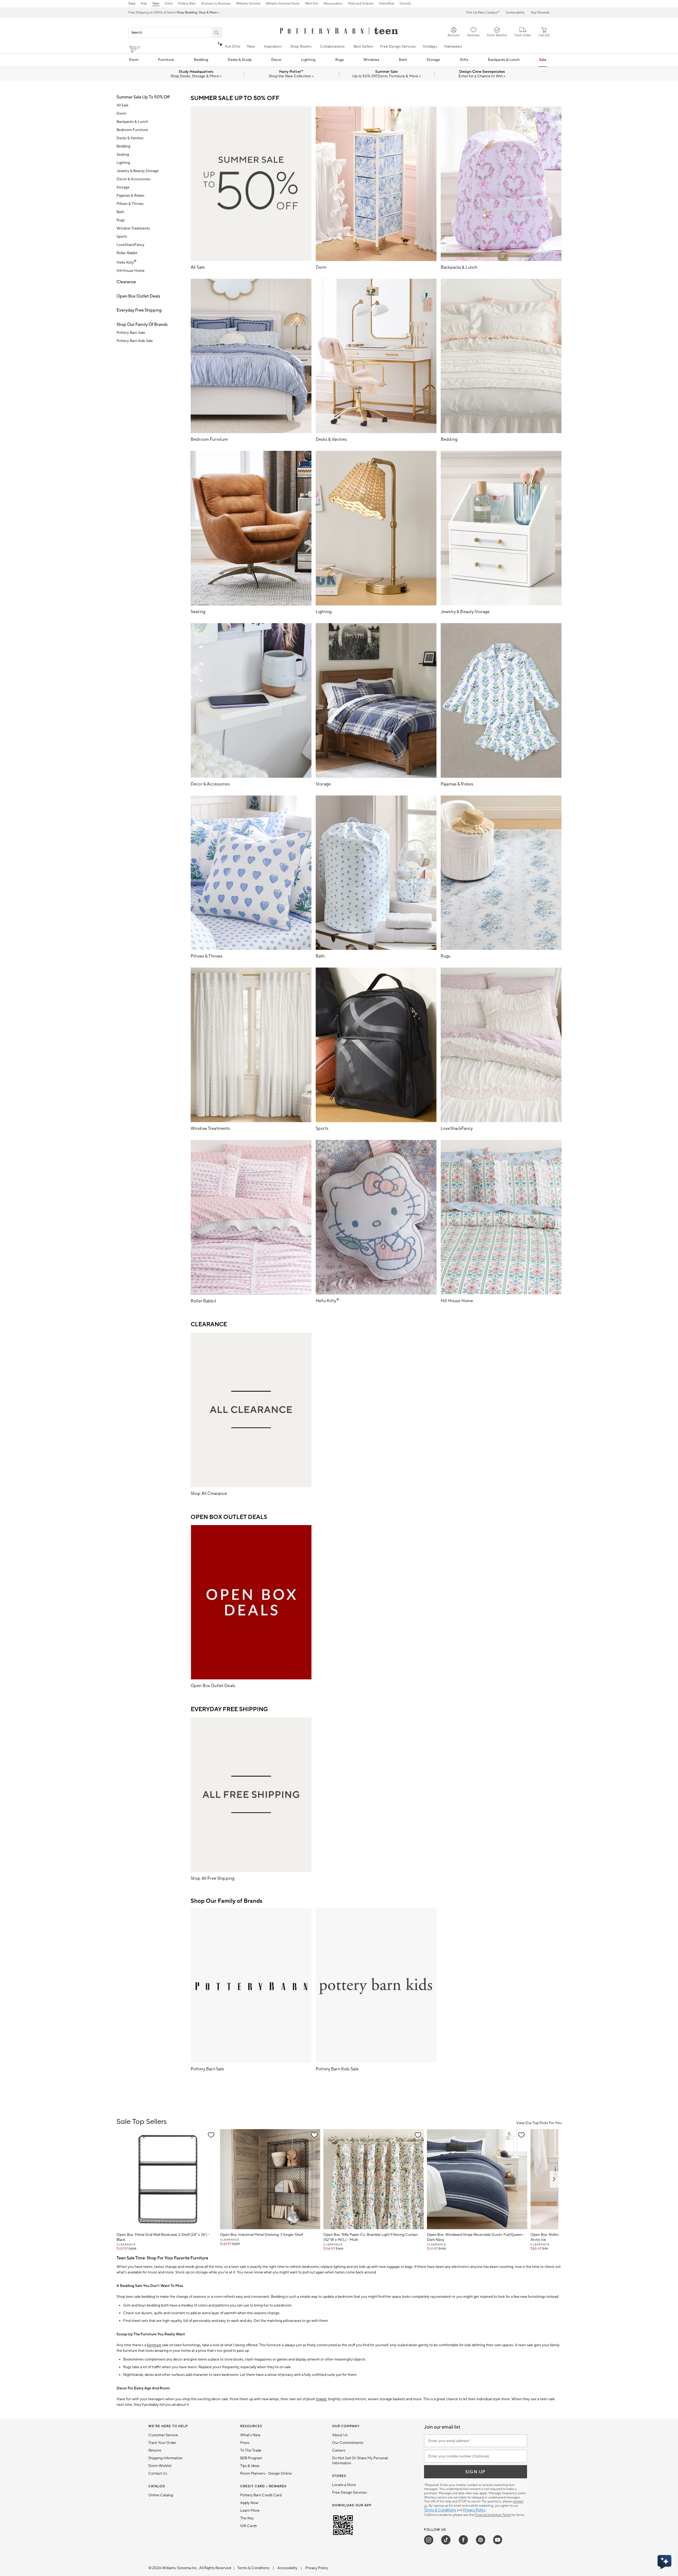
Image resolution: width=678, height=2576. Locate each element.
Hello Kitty (126, 263)
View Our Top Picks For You (539, 2123)
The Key (247, 2518)
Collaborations (333, 47)
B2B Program (251, 2458)
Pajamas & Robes (130, 196)
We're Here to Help (168, 2426)
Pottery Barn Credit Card (261, 2495)
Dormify (405, 4)
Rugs (340, 60)
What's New (250, 2435)
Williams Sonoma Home (283, 4)
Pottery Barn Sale (131, 333)
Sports (122, 237)
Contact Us (158, 2474)
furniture (154, 2345)
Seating (123, 155)
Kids (144, 4)
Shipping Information (165, 2458)
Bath (403, 60)
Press (245, 2443)
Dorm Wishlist (160, 2466)
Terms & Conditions (440, 2510)
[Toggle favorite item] (211, 2135)
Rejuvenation (333, 4)
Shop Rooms (301, 47)
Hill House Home (131, 271)
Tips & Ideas (250, 2466)
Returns (155, 2451)
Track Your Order (162, 2443)
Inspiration (273, 47)
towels (321, 2399)
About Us (340, 2435)
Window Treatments (133, 228)
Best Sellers (363, 47)
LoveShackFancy (130, 245)
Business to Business (216, 4)
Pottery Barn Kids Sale (135, 341)
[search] (217, 33)
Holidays (430, 47)
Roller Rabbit (127, 253)
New (251, 47)
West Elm (312, 4)
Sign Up (476, 2472)
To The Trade (251, 2451)
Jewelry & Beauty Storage (138, 171)
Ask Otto (233, 47)
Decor (276, 60)
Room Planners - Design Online (266, 2474)
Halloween (453, 47)
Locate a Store (344, 2485)
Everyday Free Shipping (139, 310)
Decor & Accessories (133, 179)
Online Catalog (161, 2495)
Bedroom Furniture (132, 130)
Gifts (464, 60)
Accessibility (288, 2568)
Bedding (201, 60)
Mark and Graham (361, 4)
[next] (554, 2179)
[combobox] (175, 33)
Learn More (250, 2511)
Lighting (308, 60)
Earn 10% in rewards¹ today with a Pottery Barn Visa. (174, 13)
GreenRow (387, 4)
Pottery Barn (187, 4)
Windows (371, 60)
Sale (543, 60)
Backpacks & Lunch (504, 60)
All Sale (122, 105)
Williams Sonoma (248, 4)
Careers (339, 2451)
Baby (132, 4)
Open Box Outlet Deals (138, 296)
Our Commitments (348, 2443)
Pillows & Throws (130, 204)
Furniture (166, 60)
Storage (433, 60)
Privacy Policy (474, 2510)
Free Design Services (398, 47)
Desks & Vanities (130, 138)
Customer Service (163, 2435)
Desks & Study (240, 60)
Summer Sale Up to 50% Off (143, 97)
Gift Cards (249, 2526)
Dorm (169, 4)
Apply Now (249, 2503)
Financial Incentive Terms (493, 2515)
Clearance (126, 282)
